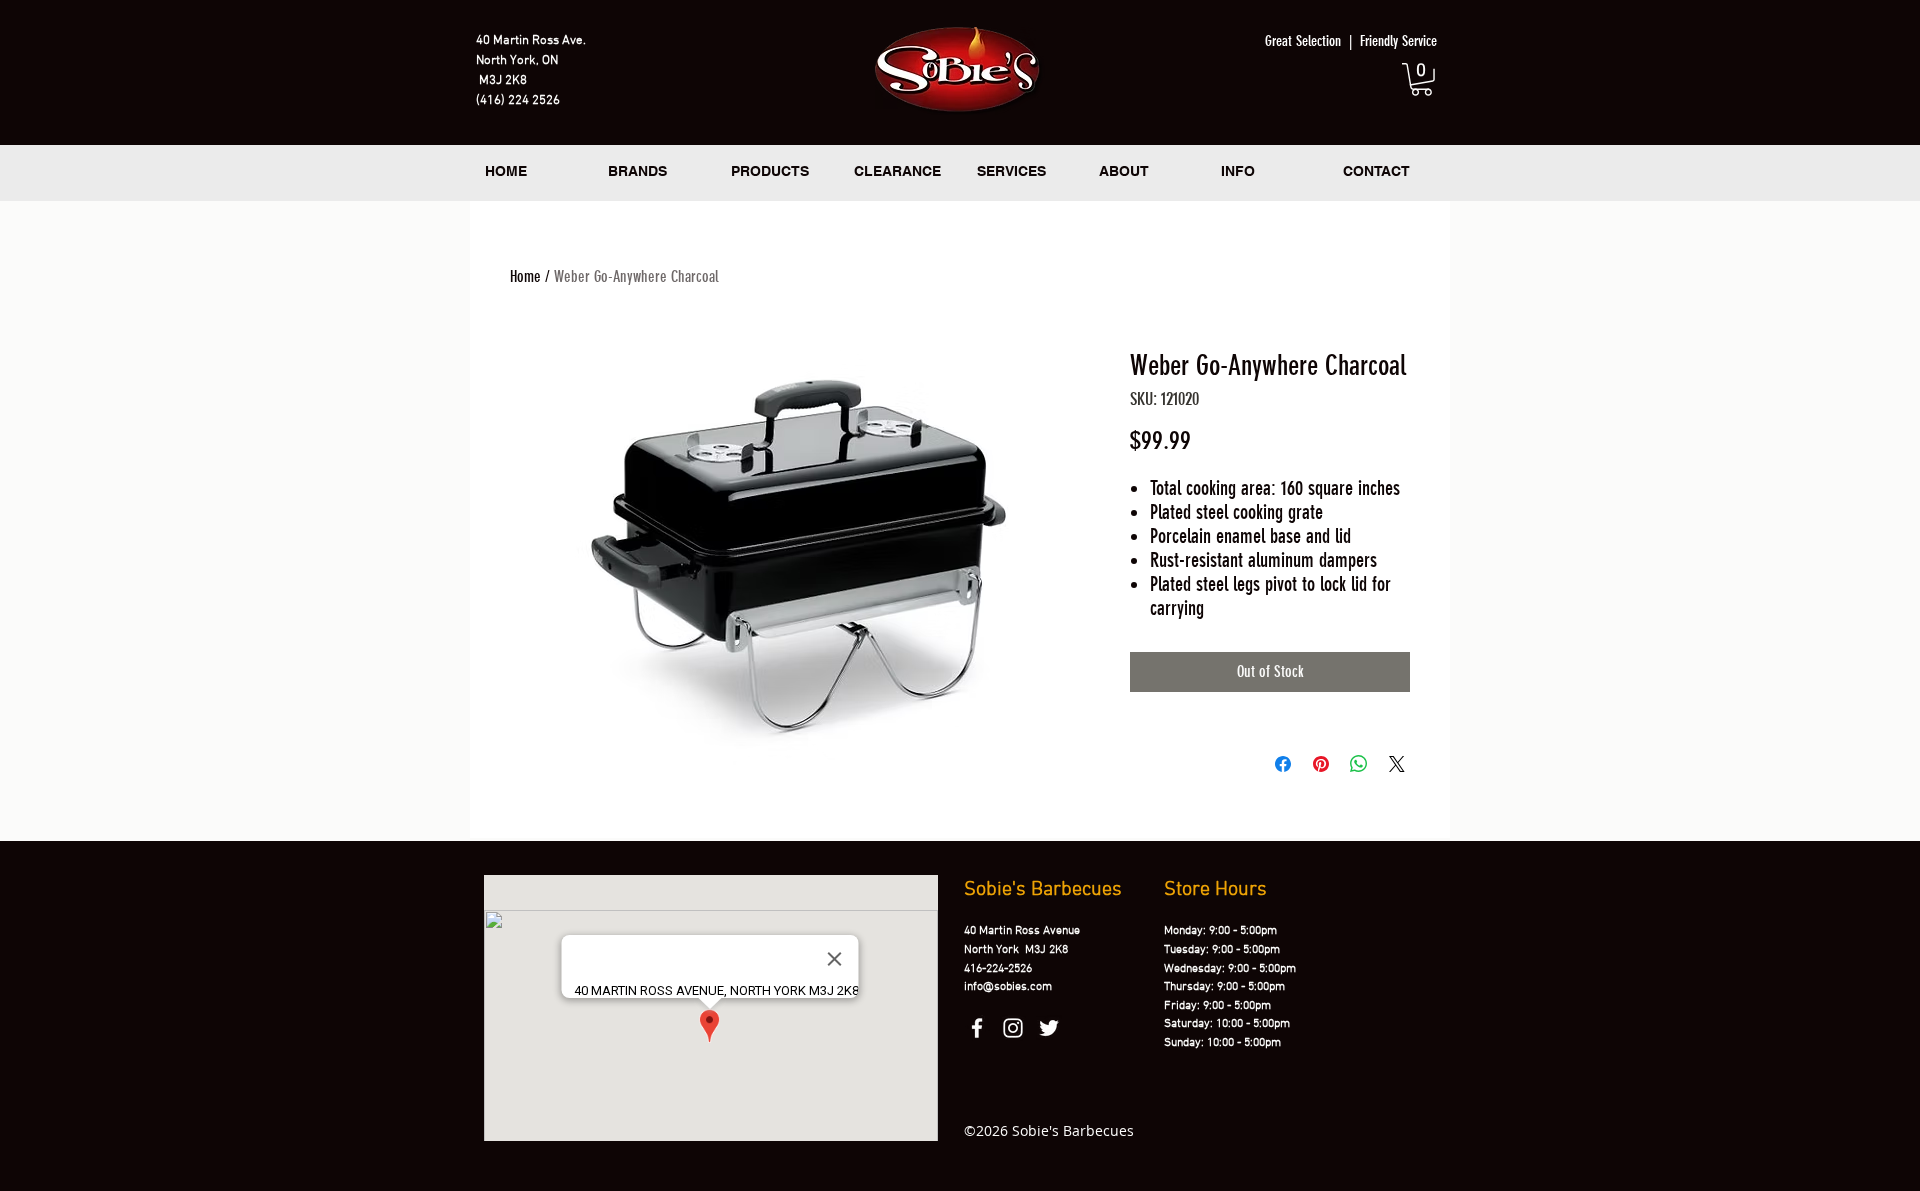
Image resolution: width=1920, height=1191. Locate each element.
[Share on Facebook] (1283, 764)
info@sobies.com (1008, 987)
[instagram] (1013, 1028)
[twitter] (1049, 1028)
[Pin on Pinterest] (1321, 764)
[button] (1421, 79)
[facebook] (977, 1028)
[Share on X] (1397, 764)
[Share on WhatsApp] (1359, 764)
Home (525, 276)
